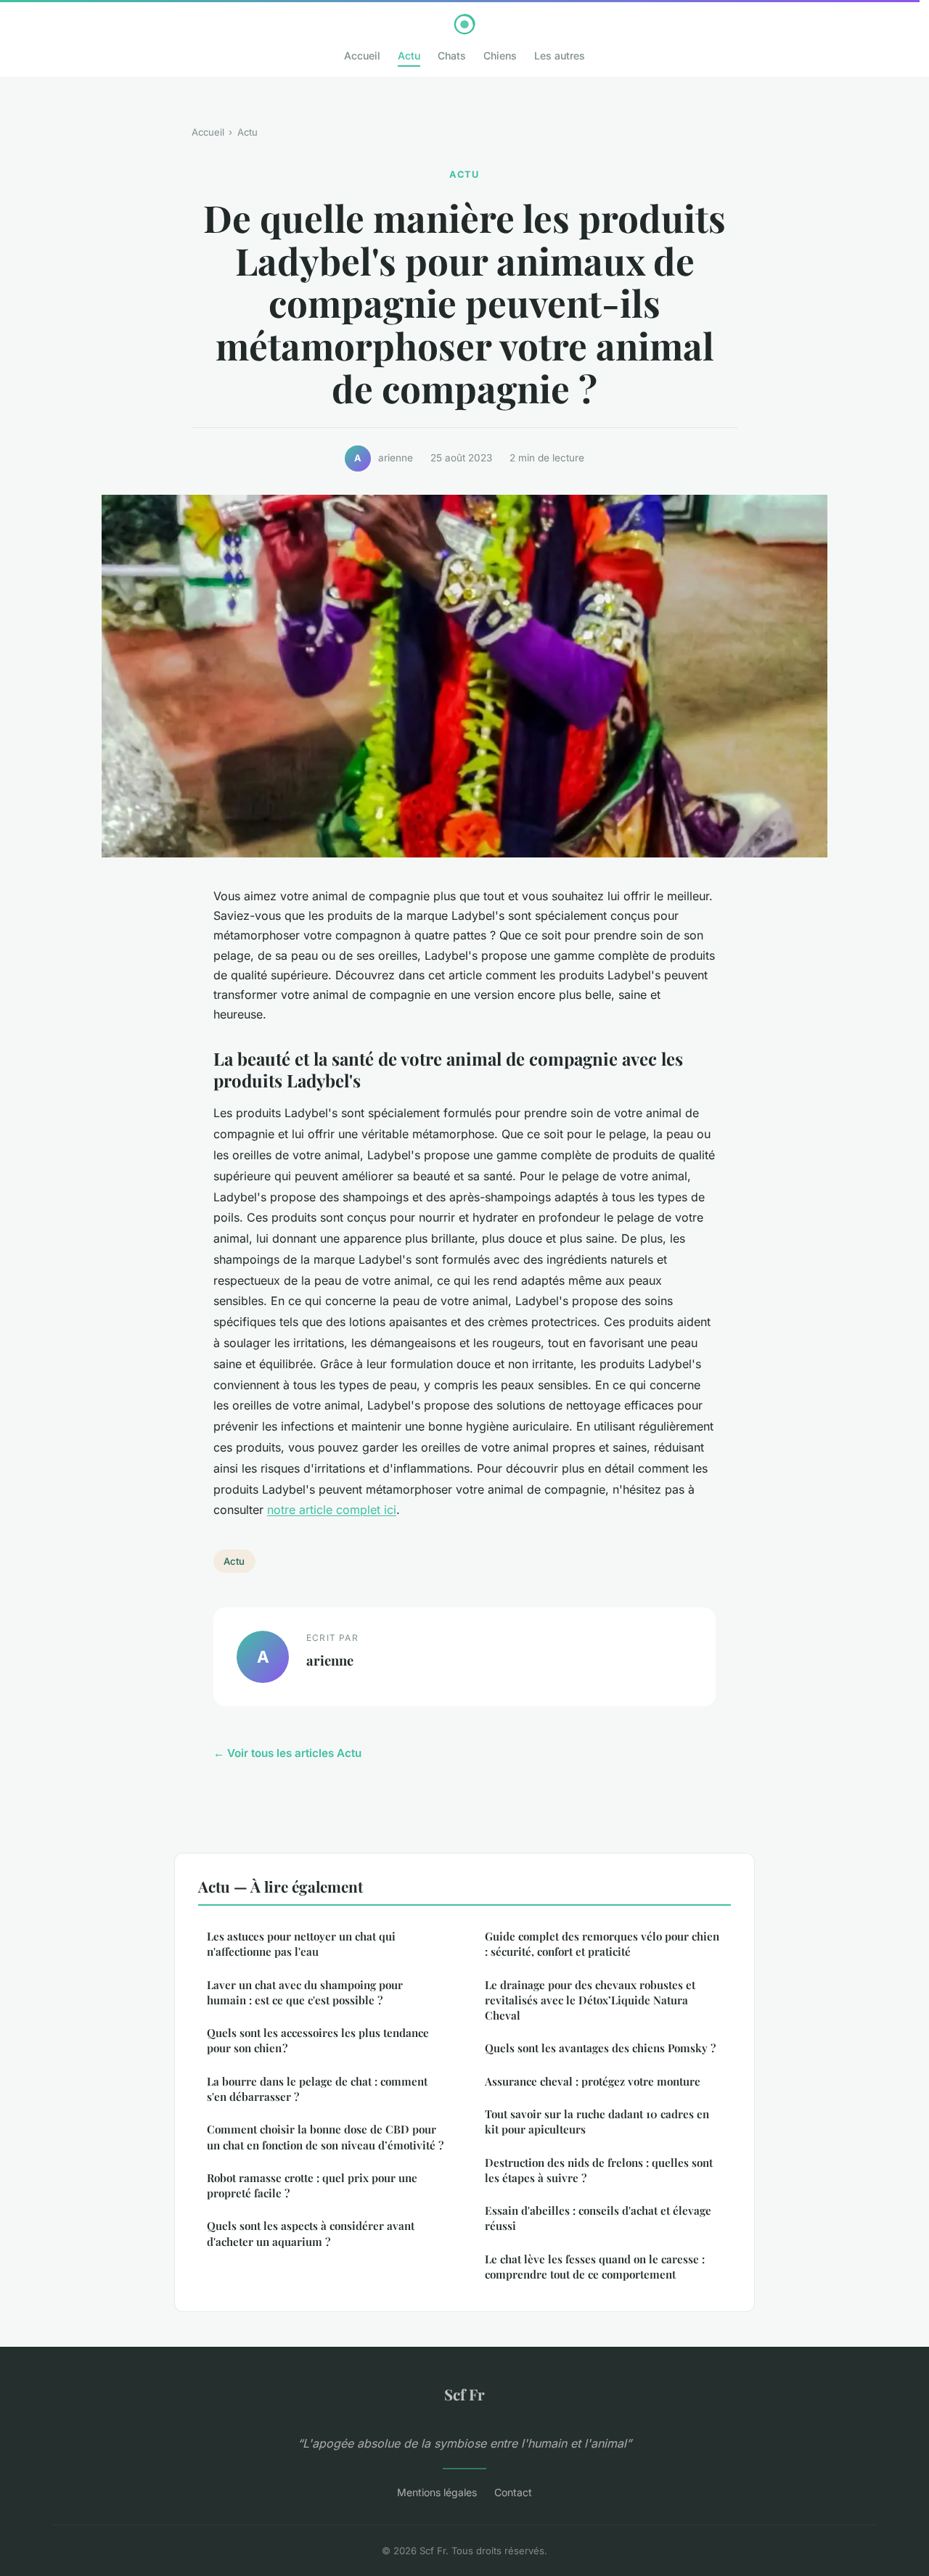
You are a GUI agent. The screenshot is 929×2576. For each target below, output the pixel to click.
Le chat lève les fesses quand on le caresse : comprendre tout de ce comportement (595, 2267)
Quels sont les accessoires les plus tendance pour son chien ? (318, 2040)
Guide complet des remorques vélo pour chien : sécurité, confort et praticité (602, 1944)
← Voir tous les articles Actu (287, 1753)
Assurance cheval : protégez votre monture (593, 2081)
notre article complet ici (332, 1510)
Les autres (560, 55)
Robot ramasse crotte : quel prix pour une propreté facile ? (312, 2185)
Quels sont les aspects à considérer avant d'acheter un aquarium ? (311, 2233)
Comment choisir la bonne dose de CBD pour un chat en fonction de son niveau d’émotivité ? (325, 2137)
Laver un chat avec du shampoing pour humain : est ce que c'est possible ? (305, 1992)
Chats (452, 55)
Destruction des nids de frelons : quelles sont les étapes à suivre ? (599, 2170)
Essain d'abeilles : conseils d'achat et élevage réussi (598, 2218)
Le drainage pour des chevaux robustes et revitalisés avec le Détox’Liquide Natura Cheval (590, 2000)
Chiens (500, 55)
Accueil (362, 55)
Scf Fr (464, 2394)
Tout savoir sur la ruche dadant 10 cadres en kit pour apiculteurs (597, 2122)
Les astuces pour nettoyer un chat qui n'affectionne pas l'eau (301, 1944)
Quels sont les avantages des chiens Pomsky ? (600, 2048)
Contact (513, 2492)
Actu (409, 55)
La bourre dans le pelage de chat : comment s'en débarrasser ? (317, 2089)
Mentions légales (437, 2492)
